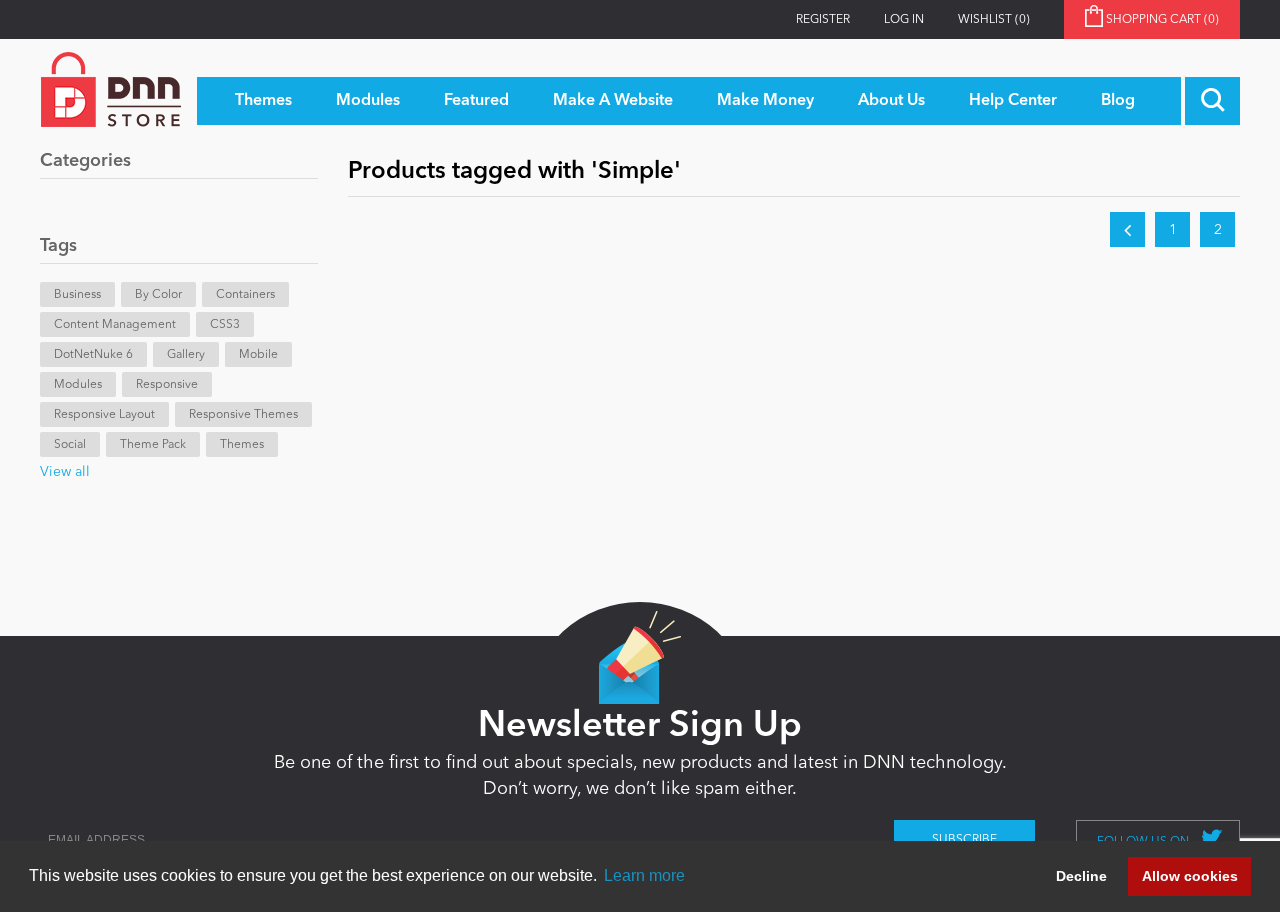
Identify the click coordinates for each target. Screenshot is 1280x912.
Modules (78, 385)
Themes (242, 445)
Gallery (186, 355)
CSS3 (225, 325)
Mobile (258, 355)
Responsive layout (104, 415)
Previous (1127, 229)
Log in (904, 20)
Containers (245, 295)
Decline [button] (1081, 876)
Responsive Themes (243, 415)
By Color (158, 295)
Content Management (115, 325)
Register (823, 20)
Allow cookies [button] (1190, 876)
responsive (167, 385)
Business (77, 295)
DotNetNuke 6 (93, 355)
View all (65, 472)
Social (70, 445)
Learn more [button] (644, 875)
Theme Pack (153, 445)
